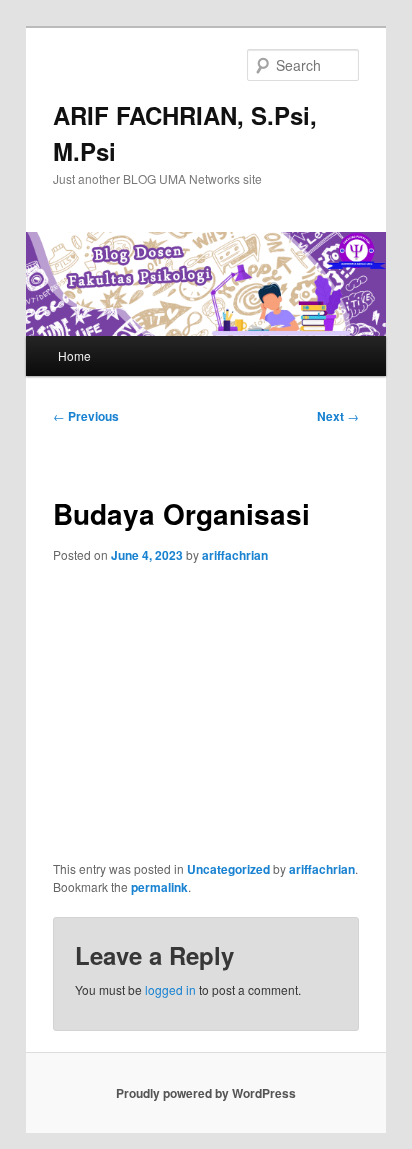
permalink (159, 887)
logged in (170, 989)
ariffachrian (235, 555)
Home (74, 355)
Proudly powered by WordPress (206, 1093)
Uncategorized (228, 869)
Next (338, 416)
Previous (86, 416)
